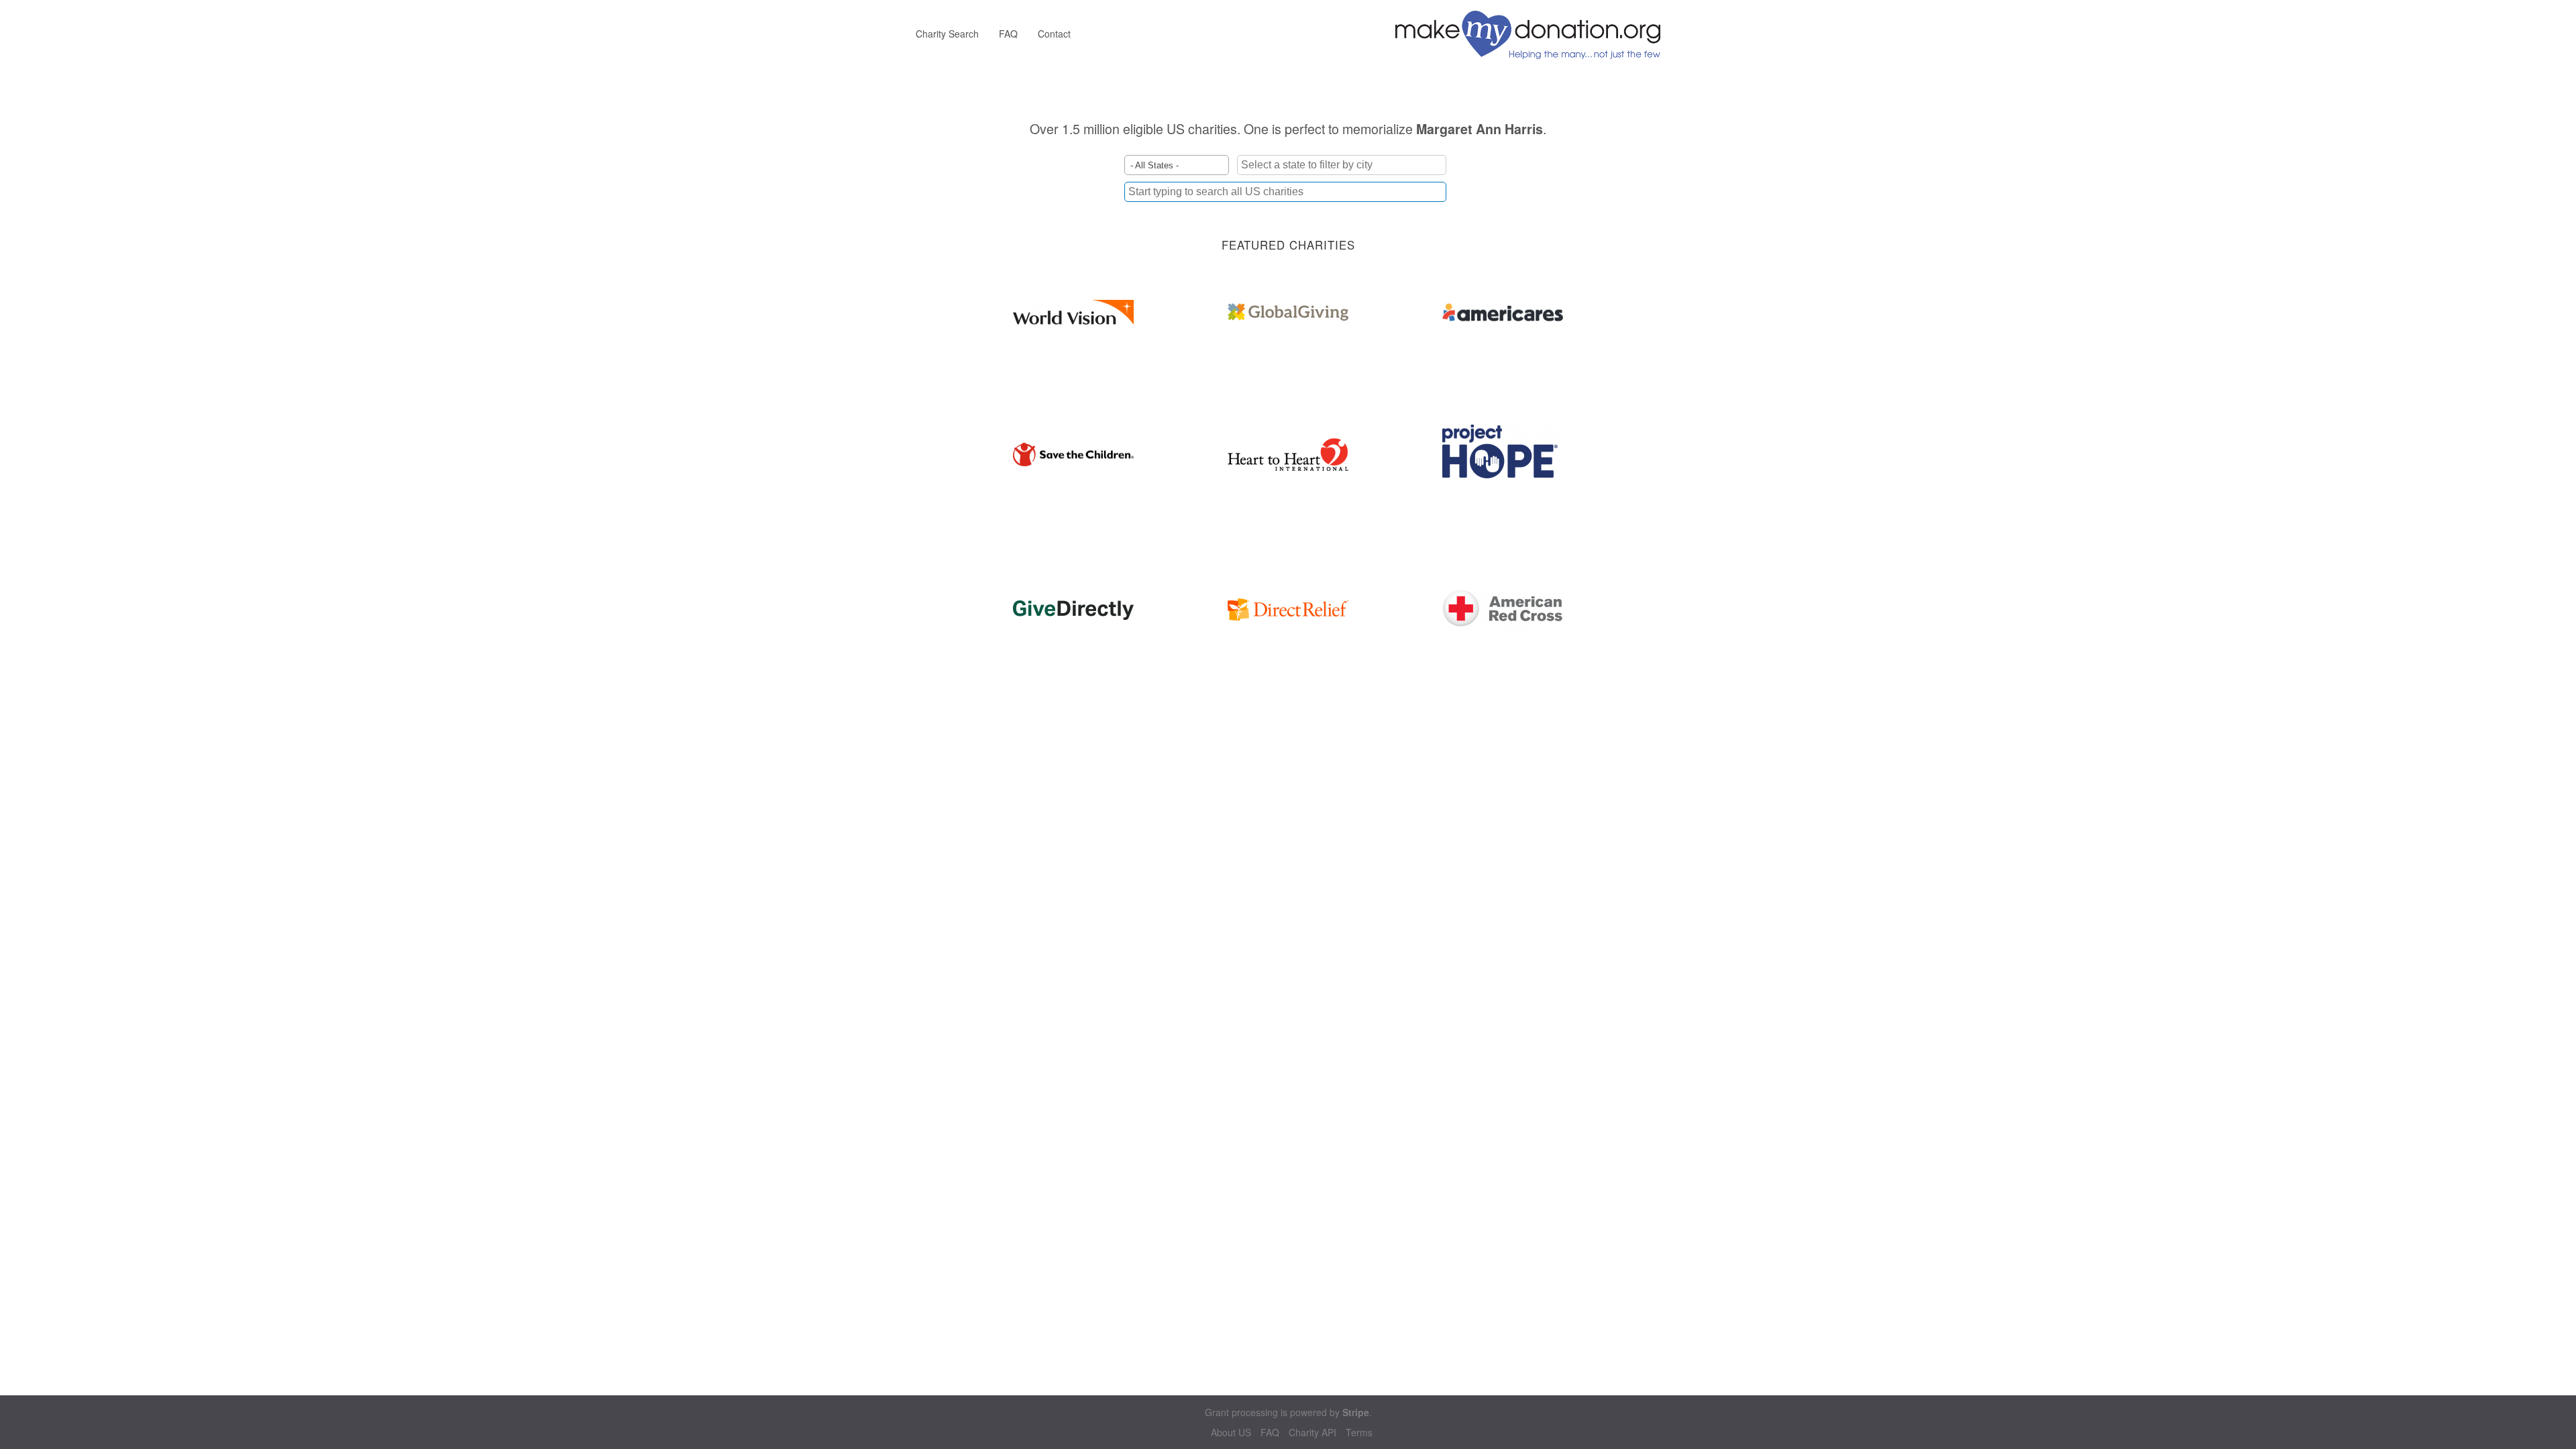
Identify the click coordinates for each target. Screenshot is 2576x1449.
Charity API (1312, 1433)
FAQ (1008, 34)
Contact (1054, 34)
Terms (1359, 1433)
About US (1231, 1433)
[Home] (1533, 34)
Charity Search (947, 34)
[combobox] (1285, 192)
